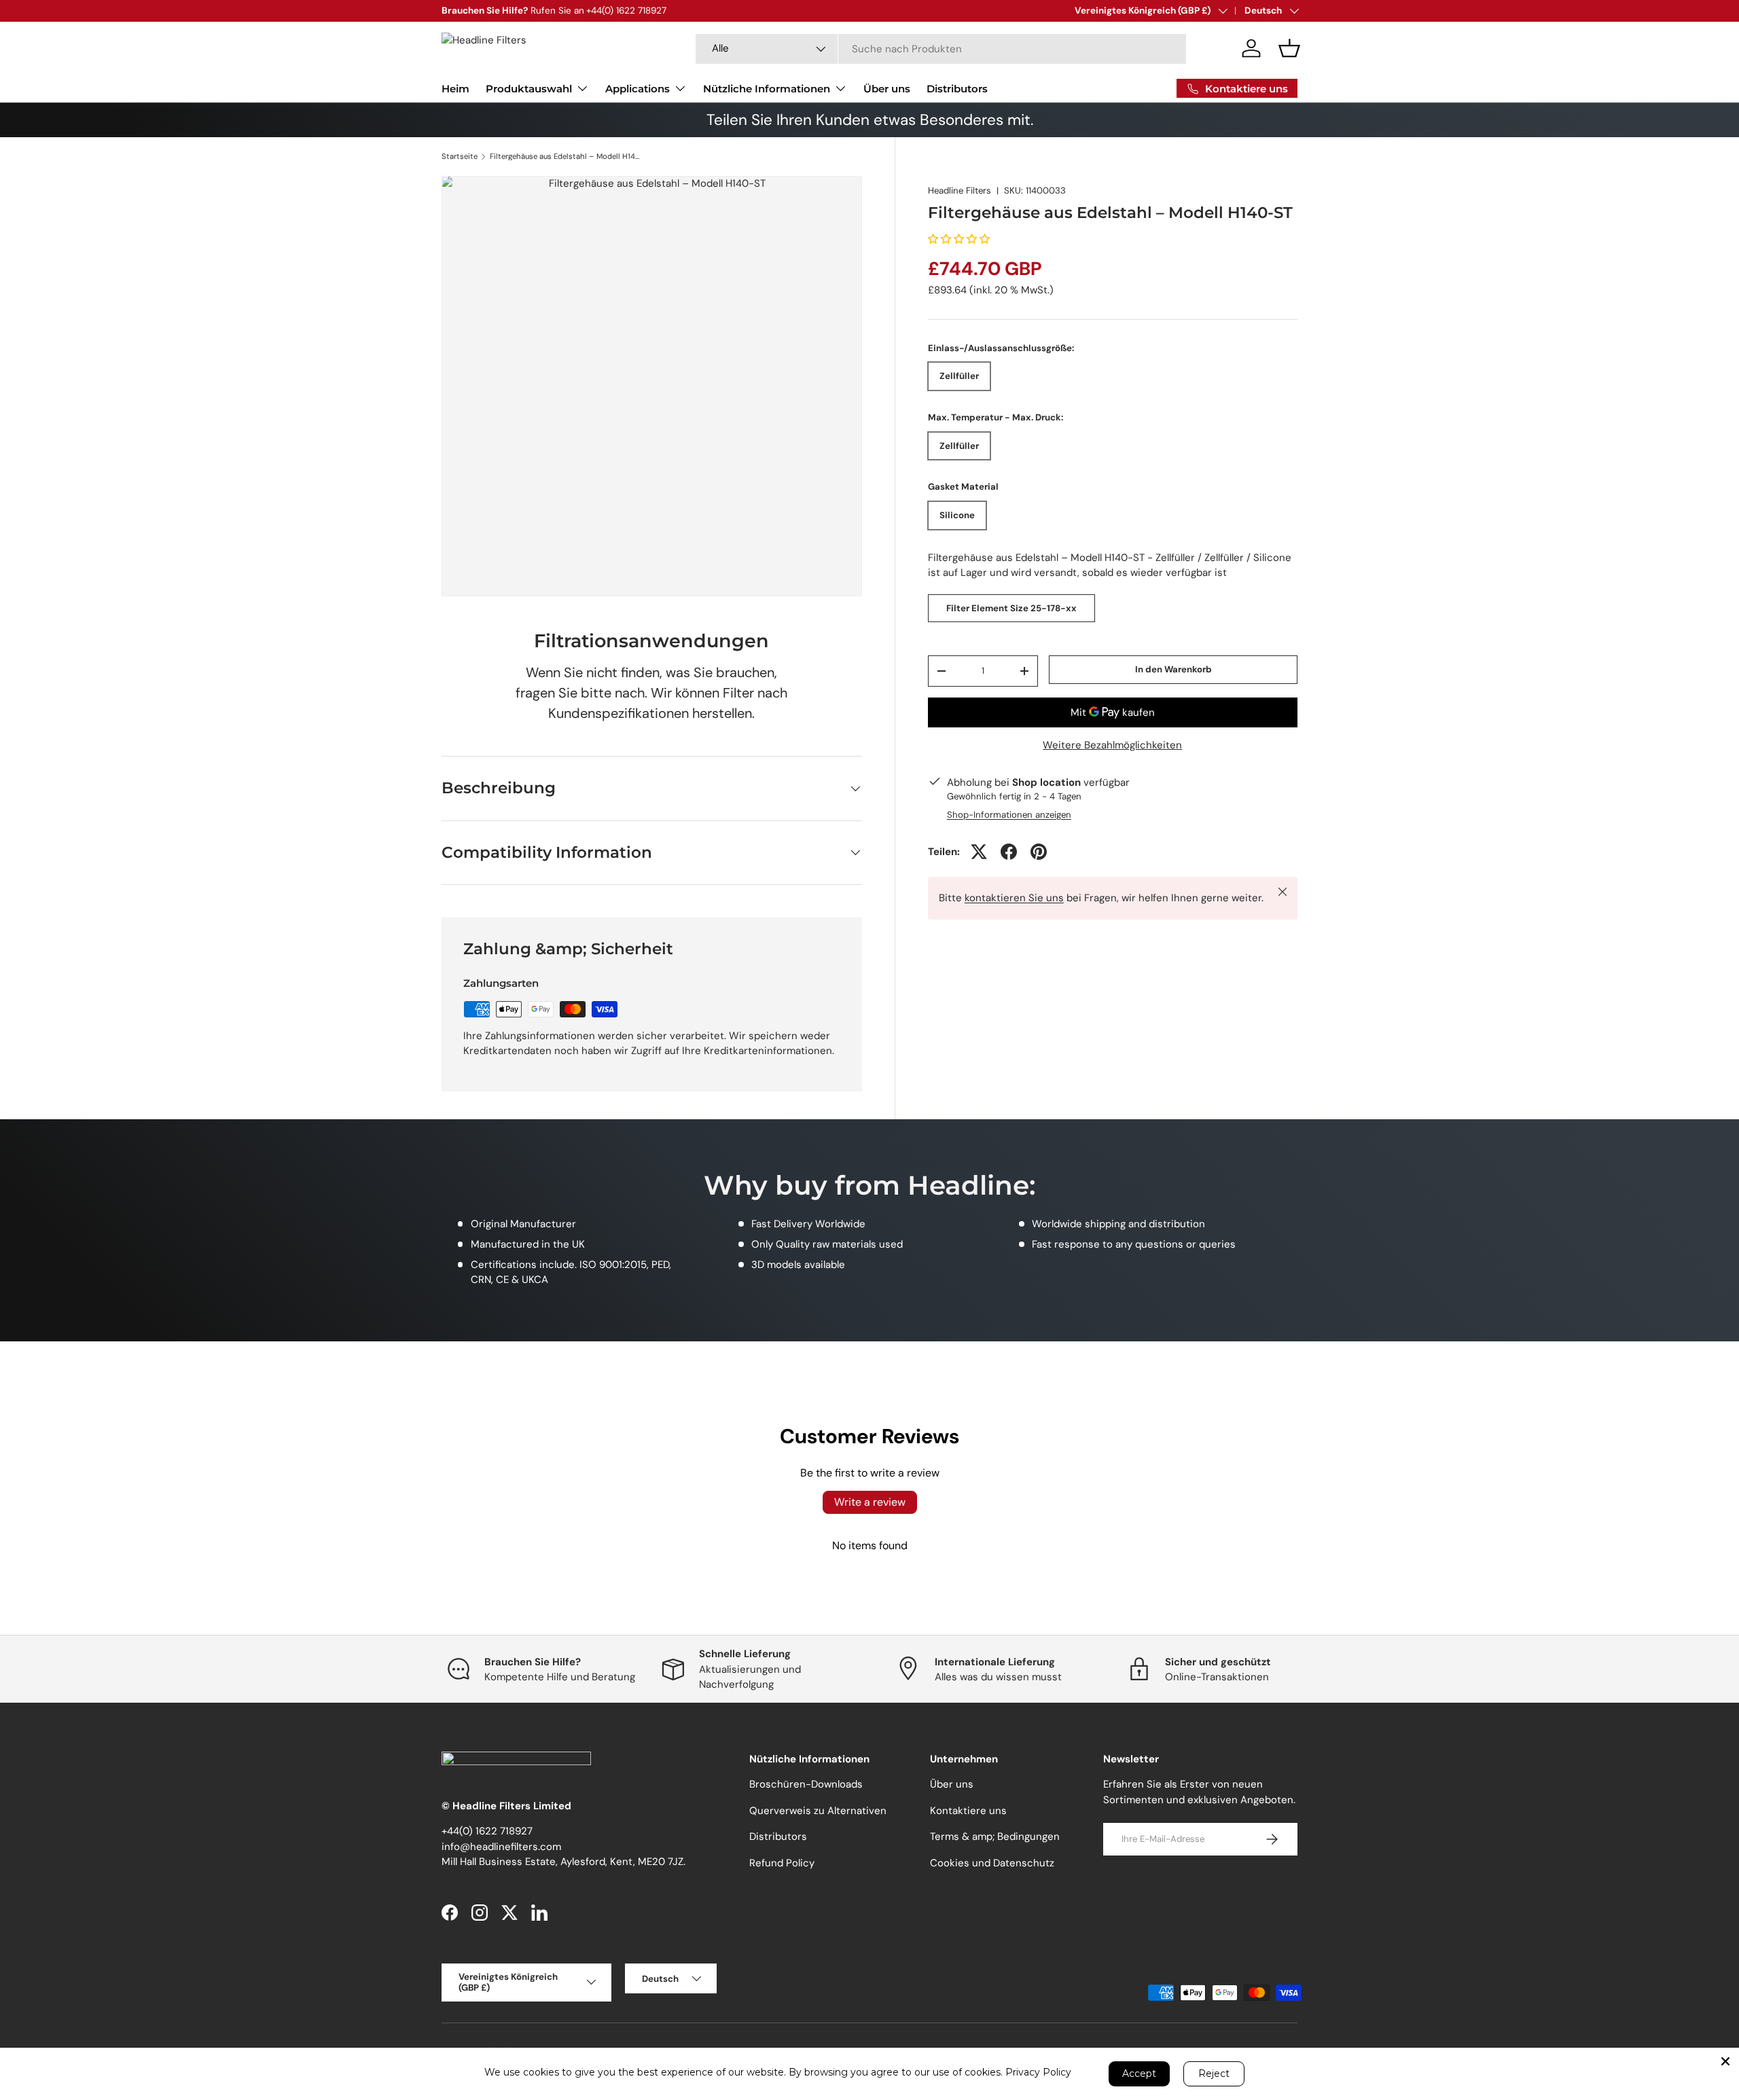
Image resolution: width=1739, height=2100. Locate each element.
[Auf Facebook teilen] (1009, 852)
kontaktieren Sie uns (1014, 898)
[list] (652, 386)
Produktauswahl (529, 89)
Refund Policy (782, 1863)
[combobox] (941, 49)
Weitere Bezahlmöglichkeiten (1112, 745)
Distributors (957, 89)
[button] (1289, 48)
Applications (638, 89)
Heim (455, 89)
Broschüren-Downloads (806, 1785)
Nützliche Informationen (767, 89)
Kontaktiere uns (968, 1811)
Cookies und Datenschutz (992, 1863)
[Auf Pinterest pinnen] (1039, 852)
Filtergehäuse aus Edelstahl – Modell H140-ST (566, 157)
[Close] (1725, 2061)
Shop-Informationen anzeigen (1009, 815)
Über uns (887, 89)
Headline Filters (960, 191)
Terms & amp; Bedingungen (995, 1837)
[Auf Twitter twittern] (979, 852)
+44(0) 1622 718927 (487, 1832)
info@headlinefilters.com (501, 1847)
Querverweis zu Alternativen (818, 1811)
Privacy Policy (1038, 2072)
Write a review (870, 1502)
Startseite (460, 157)
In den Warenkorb (1173, 669)
